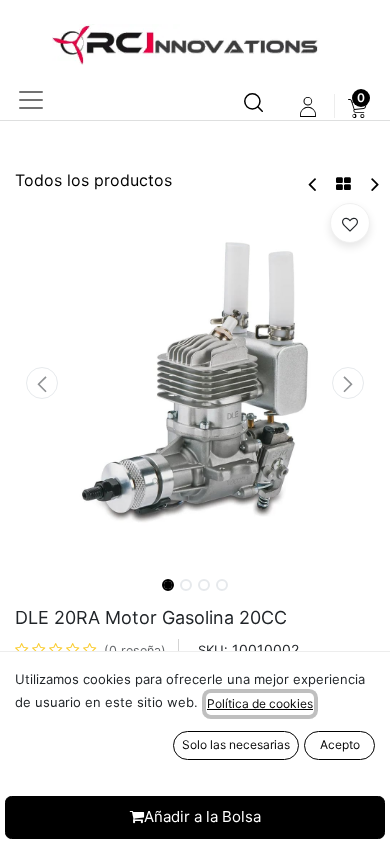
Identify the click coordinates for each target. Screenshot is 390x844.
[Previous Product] (313, 184)
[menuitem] (357, 107)
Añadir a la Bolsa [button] (202, 816)
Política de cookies (260, 703)
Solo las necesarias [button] (236, 744)
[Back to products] (343, 184)
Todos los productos (93, 180)
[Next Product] (373, 184)
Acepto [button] (340, 744)
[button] (42, 383)
